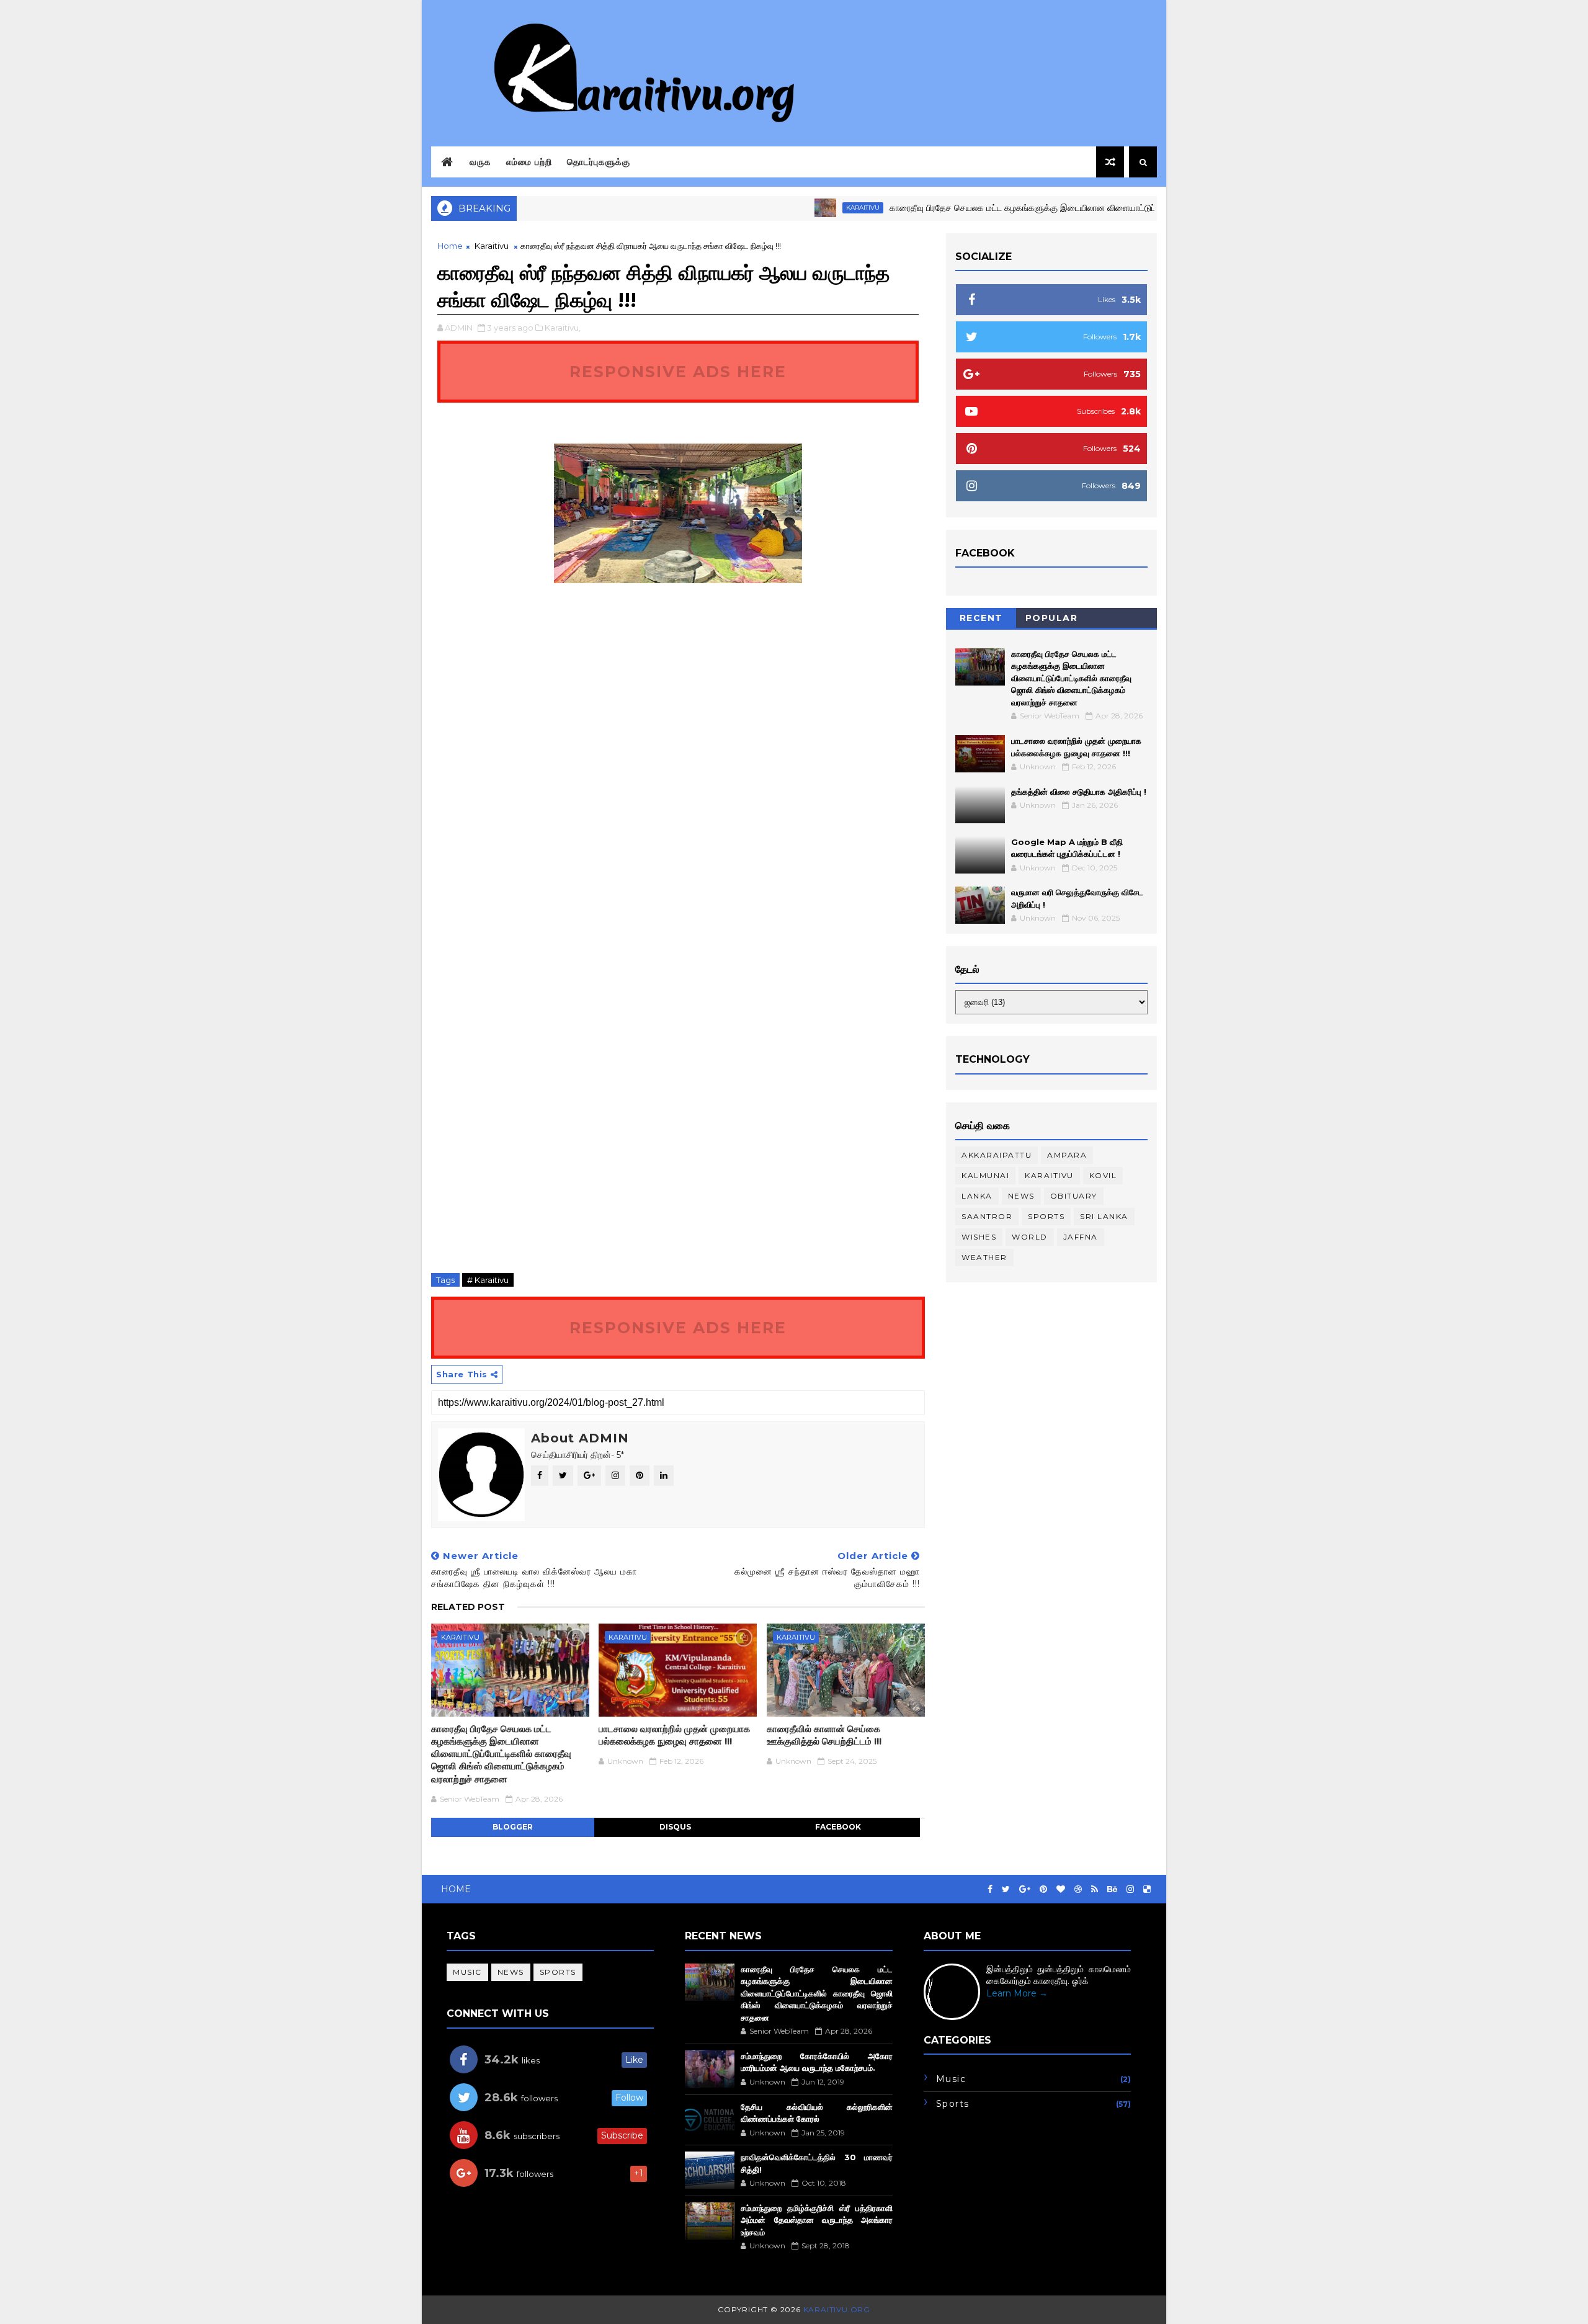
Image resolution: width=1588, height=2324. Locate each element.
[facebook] (990, 1889)
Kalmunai (985, 1175)
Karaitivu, (563, 328)
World (1030, 1237)
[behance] (1112, 1889)
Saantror (987, 1216)
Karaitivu (810, 208)
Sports (1046, 1216)
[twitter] (1006, 1889)
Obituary (1074, 1196)
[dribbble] (1078, 1889)
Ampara (1067, 1155)
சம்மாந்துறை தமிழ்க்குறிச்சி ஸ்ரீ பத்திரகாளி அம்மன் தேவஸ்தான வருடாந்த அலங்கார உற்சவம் (816, 2220)
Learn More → (1017, 1993)
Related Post (468, 1607)
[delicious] (1147, 1889)
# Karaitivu (488, 1280)
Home (450, 246)
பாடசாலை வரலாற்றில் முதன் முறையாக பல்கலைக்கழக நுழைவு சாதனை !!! (674, 1735)
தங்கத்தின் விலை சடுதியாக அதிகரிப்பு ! (1079, 792)
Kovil (1103, 1175)
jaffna (1081, 1237)
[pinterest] (1043, 1889)
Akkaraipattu (997, 1155)
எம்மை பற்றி (529, 162)
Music (467, 1972)
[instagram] (1130, 1889)
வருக (480, 162)
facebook (838, 1827)
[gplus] (1025, 1889)
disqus (675, 1827)
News (1021, 1196)
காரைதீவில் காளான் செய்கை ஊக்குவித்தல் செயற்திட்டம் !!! (824, 1735)
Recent (981, 618)
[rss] (1095, 1889)
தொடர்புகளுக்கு (599, 162)
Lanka (977, 1196)
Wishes (979, 1237)
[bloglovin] (1061, 1889)
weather (984, 1257)
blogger (513, 1827)
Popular (1052, 618)
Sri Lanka (1104, 1216)
